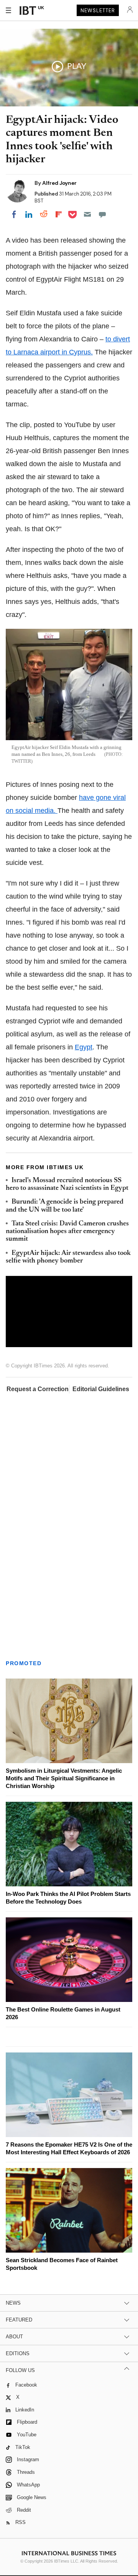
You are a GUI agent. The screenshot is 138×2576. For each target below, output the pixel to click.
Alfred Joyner (59, 183)
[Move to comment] (102, 215)
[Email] (87, 215)
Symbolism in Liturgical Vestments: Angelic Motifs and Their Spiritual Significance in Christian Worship (64, 1772)
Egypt (84, 1047)
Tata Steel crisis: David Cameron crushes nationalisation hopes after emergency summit (67, 1232)
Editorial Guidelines (101, 1389)
